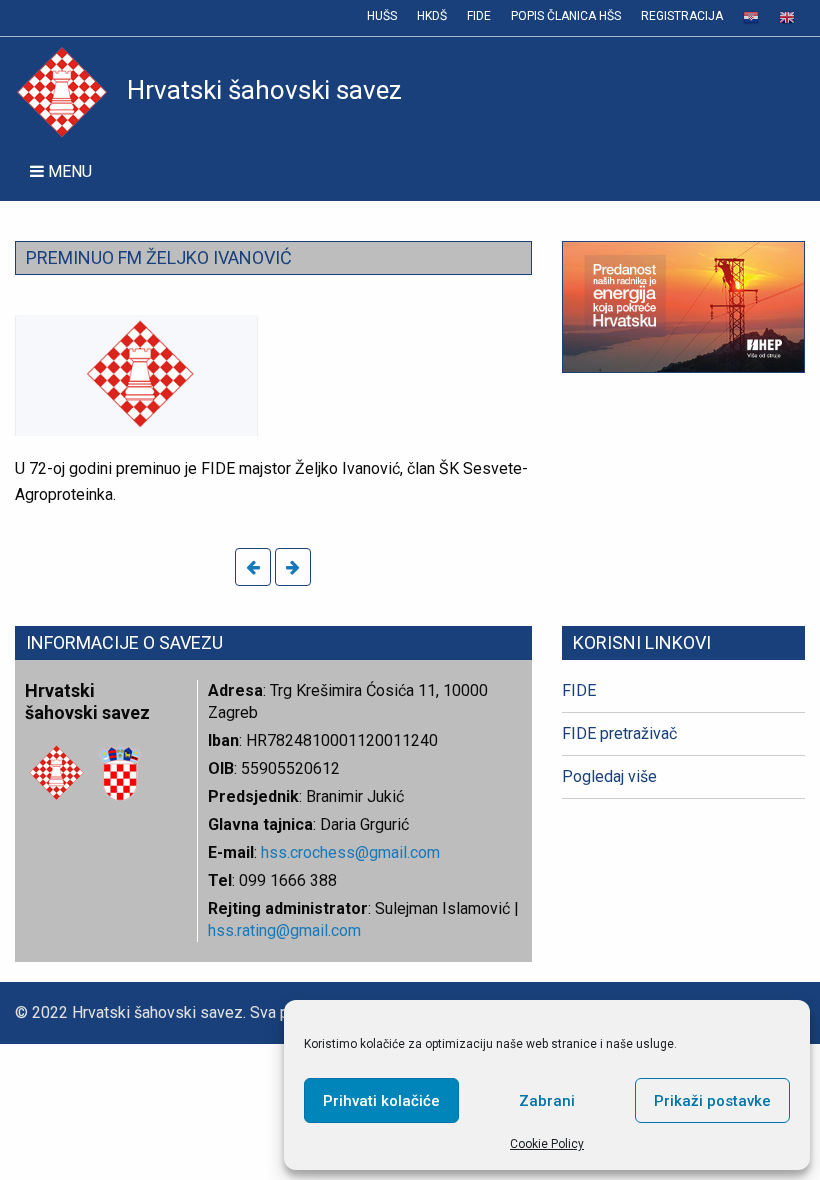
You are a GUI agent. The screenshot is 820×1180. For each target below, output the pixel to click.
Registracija (682, 16)
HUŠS (382, 16)
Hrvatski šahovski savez (264, 90)
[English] (787, 18)
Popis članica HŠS (566, 16)
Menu (68, 171)
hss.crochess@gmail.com (350, 852)
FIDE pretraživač (619, 733)
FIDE (479, 16)
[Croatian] (751, 18)
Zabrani (547, 1101)
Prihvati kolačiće (381, 1101)
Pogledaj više (609, 776)
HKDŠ (432, 16)
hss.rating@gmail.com (284, 930)
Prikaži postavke (712, 1101)
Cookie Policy (547, 1144)
